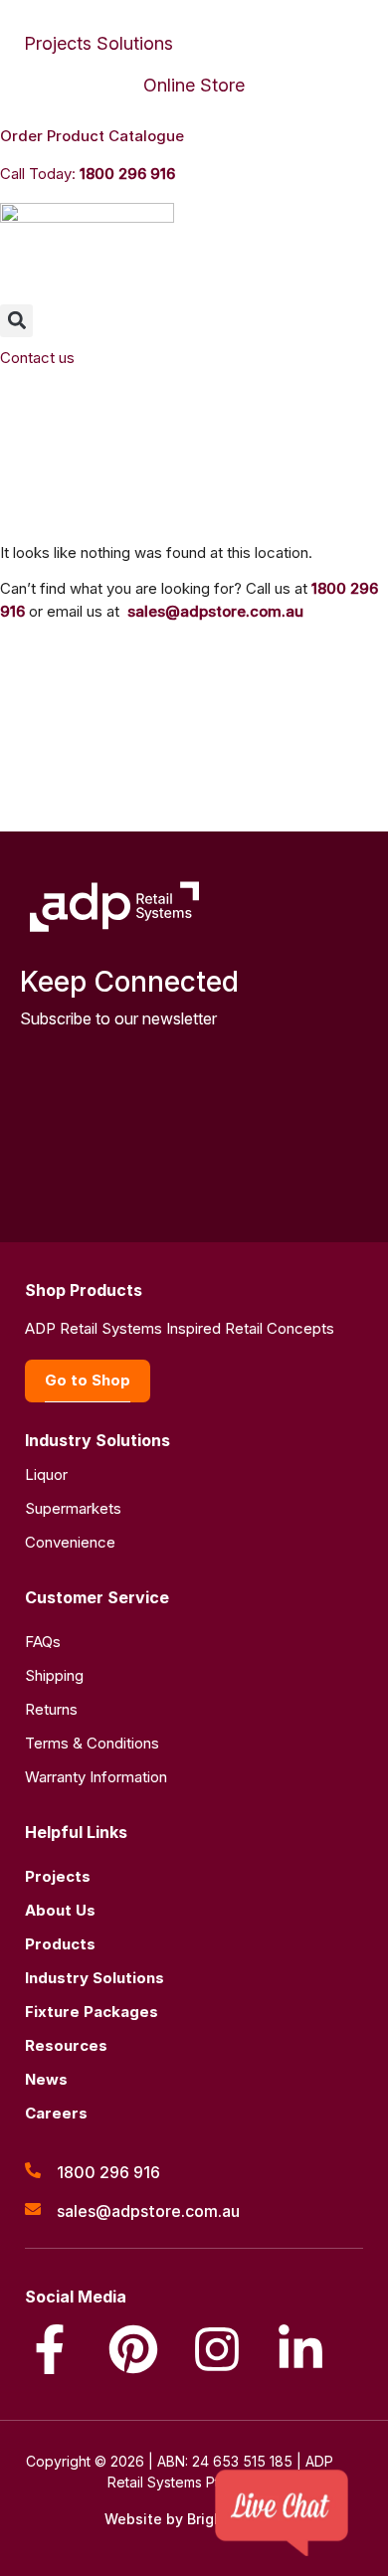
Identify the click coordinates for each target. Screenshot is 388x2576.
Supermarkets (73, 1508)
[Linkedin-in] (300, 2349)
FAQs (43, 1642)
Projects (58, 1876)
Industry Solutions (95, 1978)
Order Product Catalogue (92, 136)
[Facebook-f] (50, 2349)
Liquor (46, 1474)
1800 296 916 (127, 174)
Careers (56, 2113)
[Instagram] (217, 2349)
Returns (51, 1709)
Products (60, 1944)
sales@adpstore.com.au (215, 611)
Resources (66, 2045)
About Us (60, 1910)
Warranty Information (96, 1777)
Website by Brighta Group (194, 2519)
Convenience (70, 1542)
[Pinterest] (133, 2349)
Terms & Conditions (92, 1743)
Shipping (54, 1675)
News (46, 2079)
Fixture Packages (92, 2012)
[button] (16, 321)
